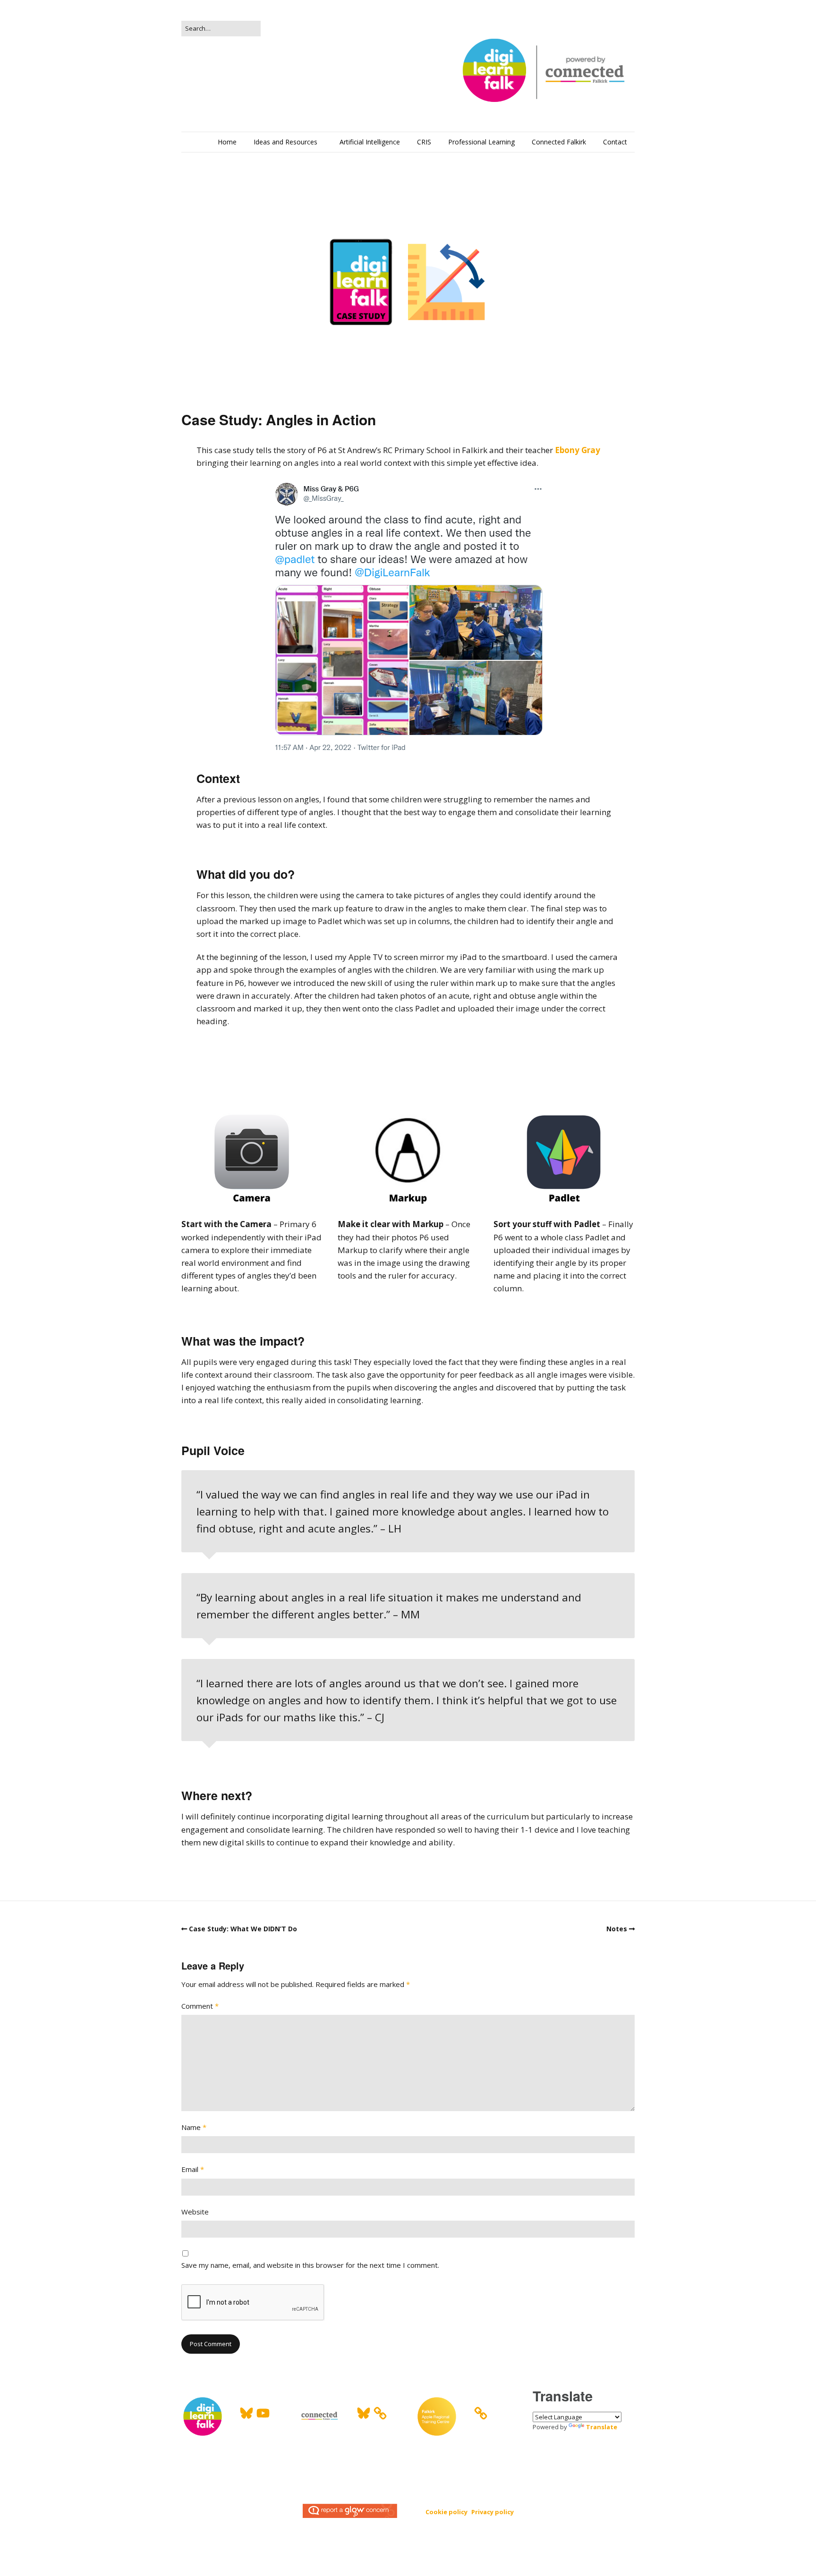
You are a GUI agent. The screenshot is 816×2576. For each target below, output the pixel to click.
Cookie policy (446, 2512)
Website (195, 2212)
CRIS (424, 142)
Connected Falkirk (559, 142)
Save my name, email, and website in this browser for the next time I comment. (310, 2265)
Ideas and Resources (285, 142)
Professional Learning (481, 142)
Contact (615, 142)
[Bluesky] (246, 2413)
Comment (200, 2006)
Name (194, 2127)
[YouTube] (263, 2413)
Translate (602, 2427)
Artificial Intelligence (370, 142)
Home (227, 142)
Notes (617, 1929)
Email (193, 2169)
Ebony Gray (578, 450)
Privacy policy (493, 2512)
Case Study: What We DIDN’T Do (243, 1929)
